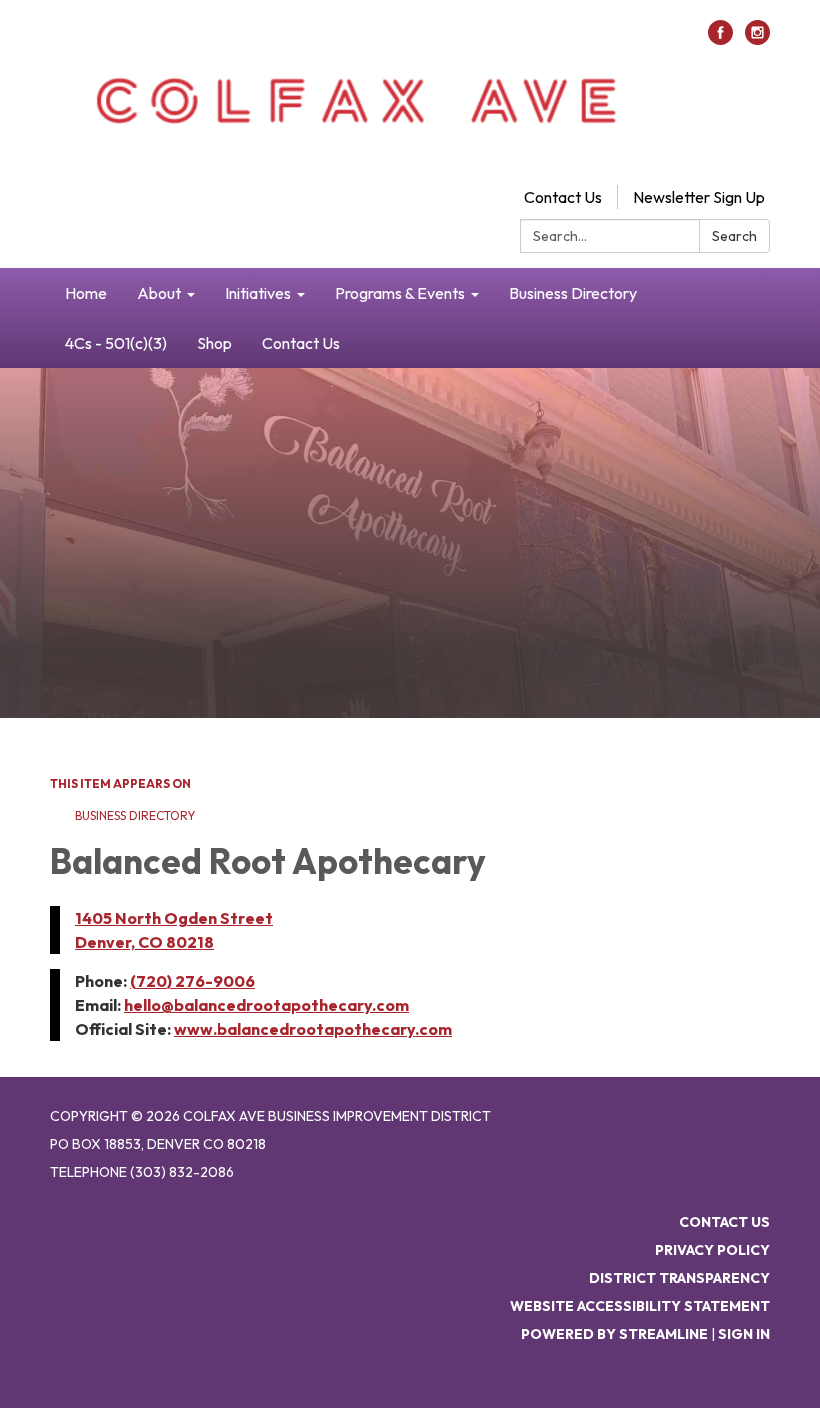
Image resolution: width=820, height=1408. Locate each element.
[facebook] (720, 39)
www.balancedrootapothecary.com (313, 1029)
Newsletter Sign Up (699, 197)
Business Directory (135, 815)
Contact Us (563, 197)
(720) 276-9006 (192, 981)
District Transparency (679, 1278)
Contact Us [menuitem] (301, 343)
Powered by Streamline (614, 1334)
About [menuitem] (159, 293)
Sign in (744, 1334)
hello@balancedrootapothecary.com (266, 1005)
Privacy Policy (712, 1250)
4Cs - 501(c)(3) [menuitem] (116, 343)
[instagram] (757, 39)
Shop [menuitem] (214, 343)
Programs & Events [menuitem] (400, 293)
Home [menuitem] (86, 293)
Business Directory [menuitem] (573, 293)
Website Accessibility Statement (640, 1306)
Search (734, 236)
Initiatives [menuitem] (258, 293)
